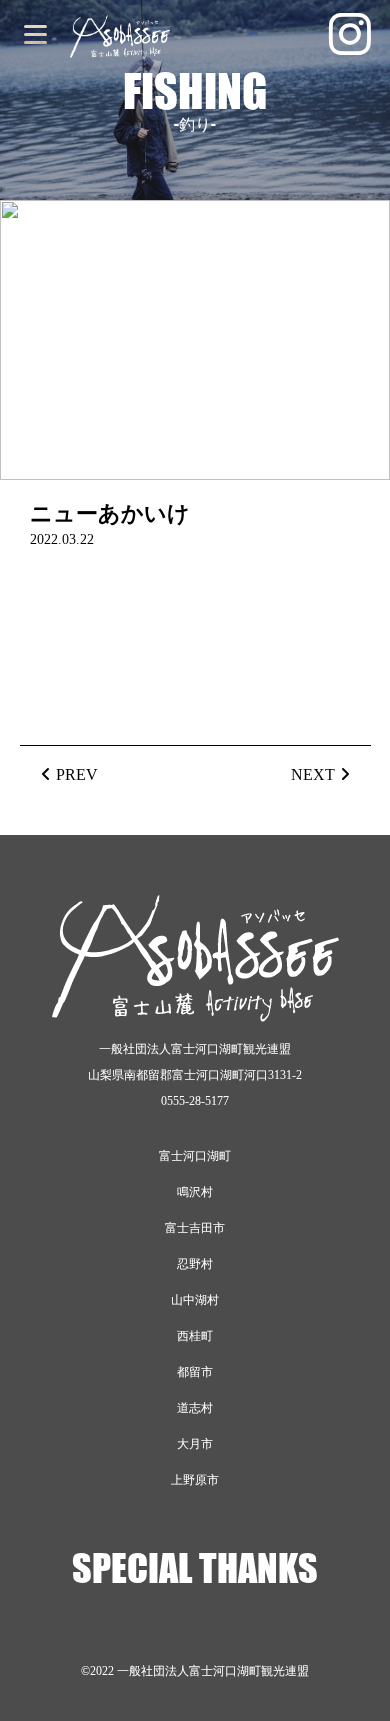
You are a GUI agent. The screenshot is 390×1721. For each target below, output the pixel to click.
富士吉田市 (195, 1228)
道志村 (195, 1408)
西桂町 (195, 1336)
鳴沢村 (195, 1192)
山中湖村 (195, 1300)
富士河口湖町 (195, 1156)
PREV (77, 774)
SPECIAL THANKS (195, 1568)
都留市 (195, 1372)
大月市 (195, 1444)
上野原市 (195, 1480)
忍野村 (195, 1264)
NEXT (313, 774)
